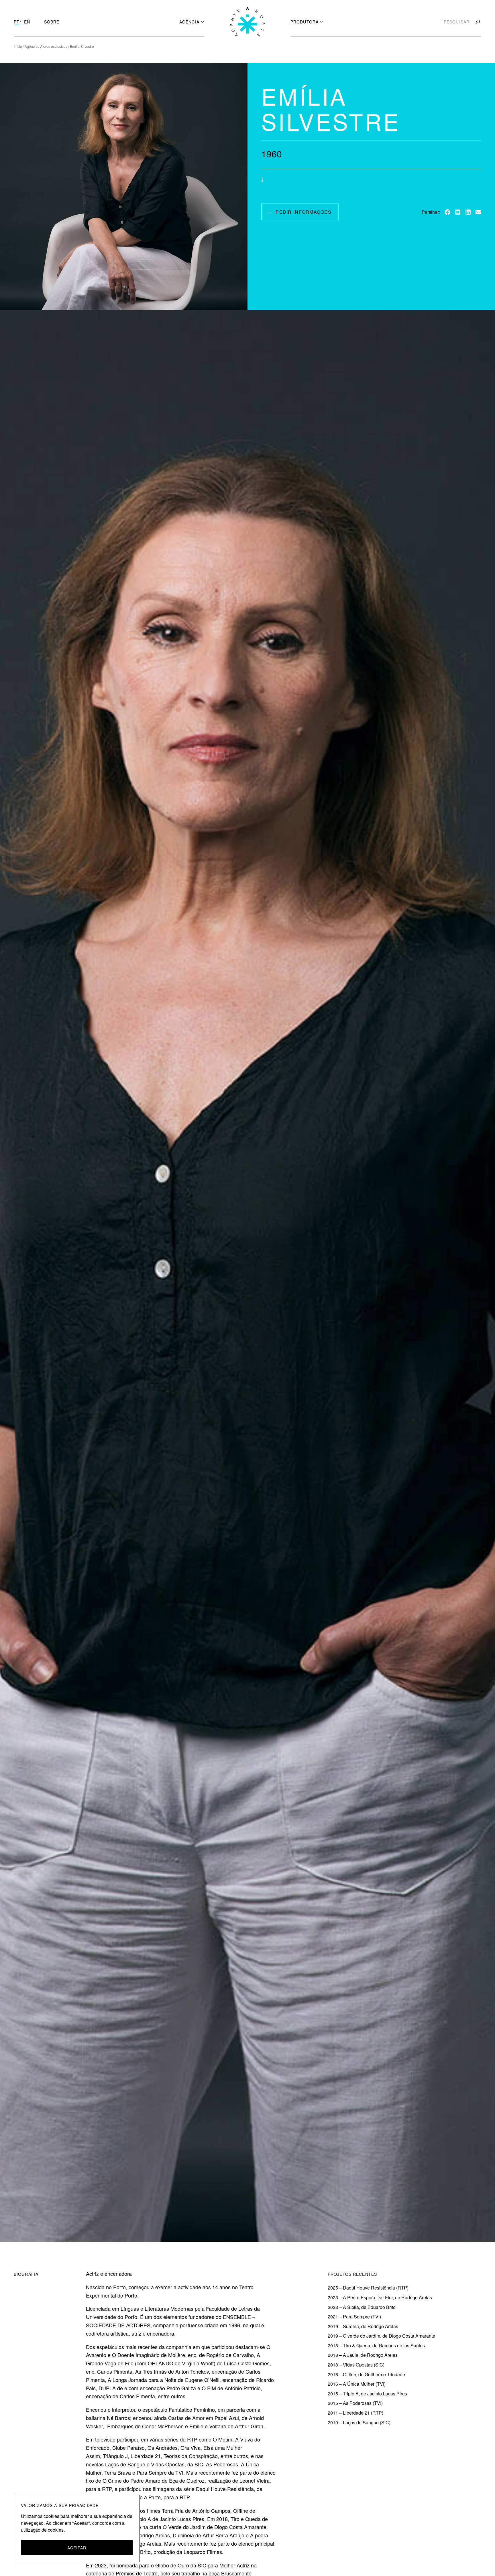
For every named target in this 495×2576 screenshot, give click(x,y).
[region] (77, 2528)
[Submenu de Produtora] (322, 21)
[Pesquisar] (477, 22)
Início (18, 46)
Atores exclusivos (54, 46)
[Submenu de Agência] (203, 21)
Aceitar (77, 2548)
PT (17, 22)
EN (27, 22)
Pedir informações (304, 212)
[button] (447, 212)
